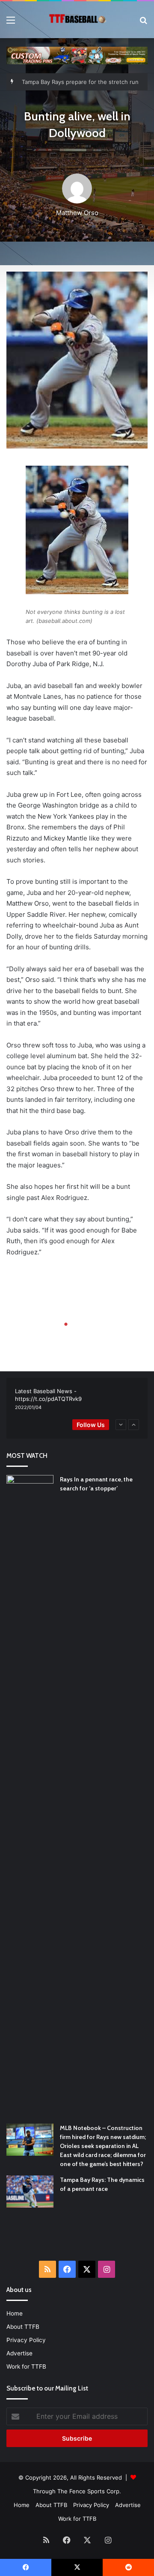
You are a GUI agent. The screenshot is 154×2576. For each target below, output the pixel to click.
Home (15, 2313)
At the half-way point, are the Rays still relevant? (87, 82)
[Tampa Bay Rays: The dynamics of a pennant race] (30, 2192)
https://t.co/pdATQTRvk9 (48, 1399)
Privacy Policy (26, 2340)
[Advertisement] (80, 2240)
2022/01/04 (28, 1407)
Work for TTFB (26, 2367)
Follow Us (91, 1425)
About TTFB (23, 2327)
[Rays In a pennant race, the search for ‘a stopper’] (30, 1796)
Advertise (19, 2353)
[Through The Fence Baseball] (77, 20)
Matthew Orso (77, 213)
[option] (77, 1400)
